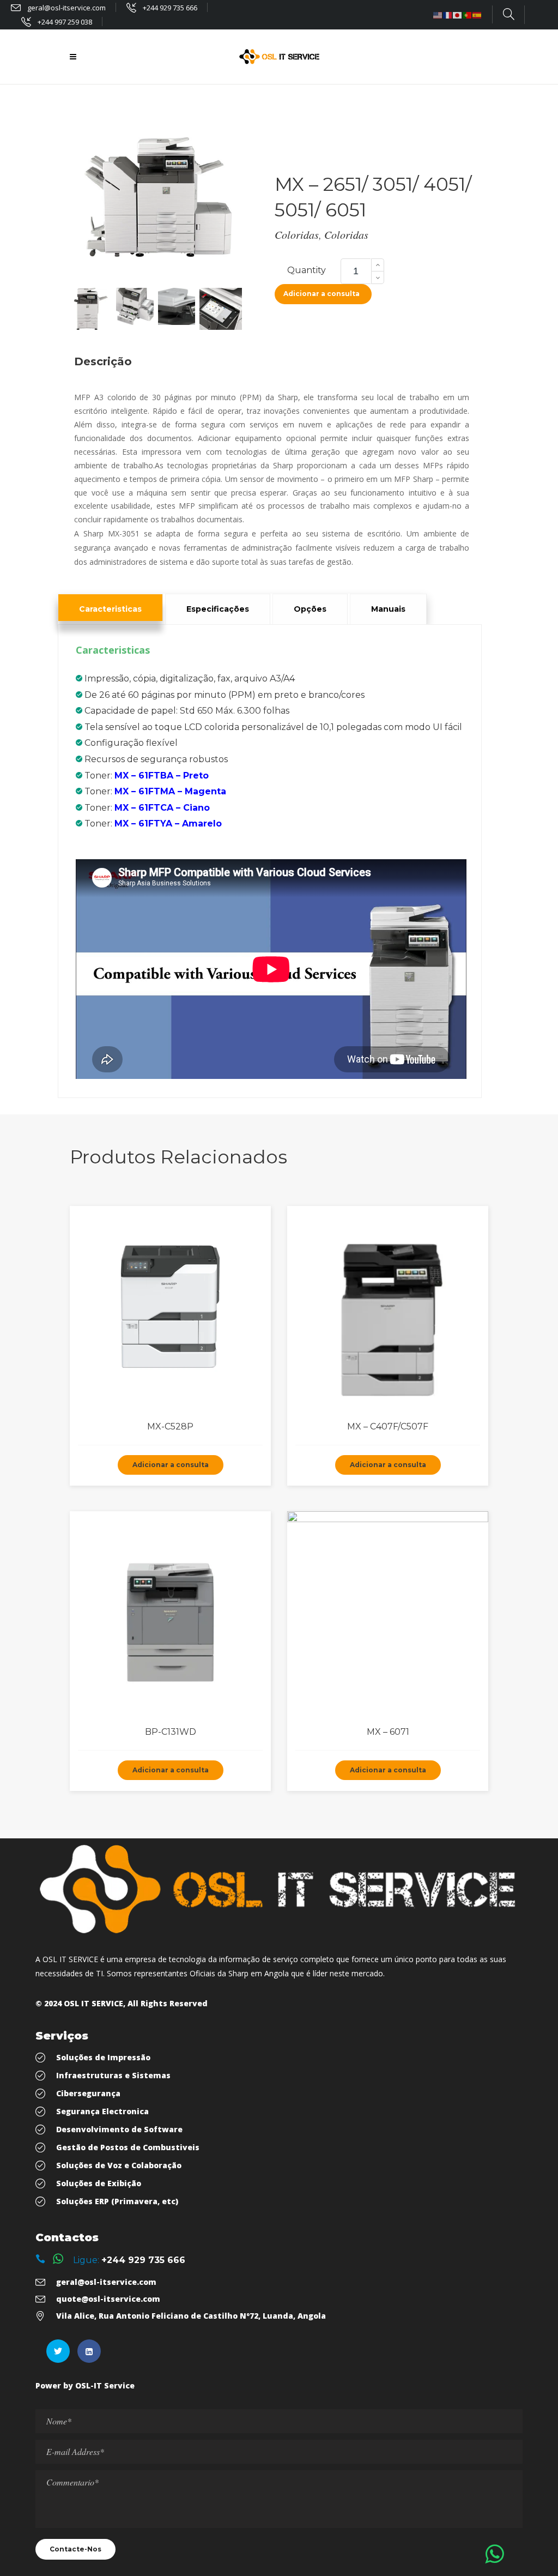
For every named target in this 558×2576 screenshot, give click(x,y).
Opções (310, 609)
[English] (438, 15)
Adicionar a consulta (322, 294)
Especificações (218, 609)
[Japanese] (458, 15)
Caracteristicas (110, 609)
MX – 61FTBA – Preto (162, 776)
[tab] (110, 607)
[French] (448, 15)
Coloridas (297, 234)
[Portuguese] (468, 15)
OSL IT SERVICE (93, 2003)
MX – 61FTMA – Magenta (170, 791)
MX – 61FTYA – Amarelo (168, 824)
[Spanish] (477, 15)
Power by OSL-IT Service (85, 2385)
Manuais (388, 609)
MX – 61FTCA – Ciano (162, 808)
